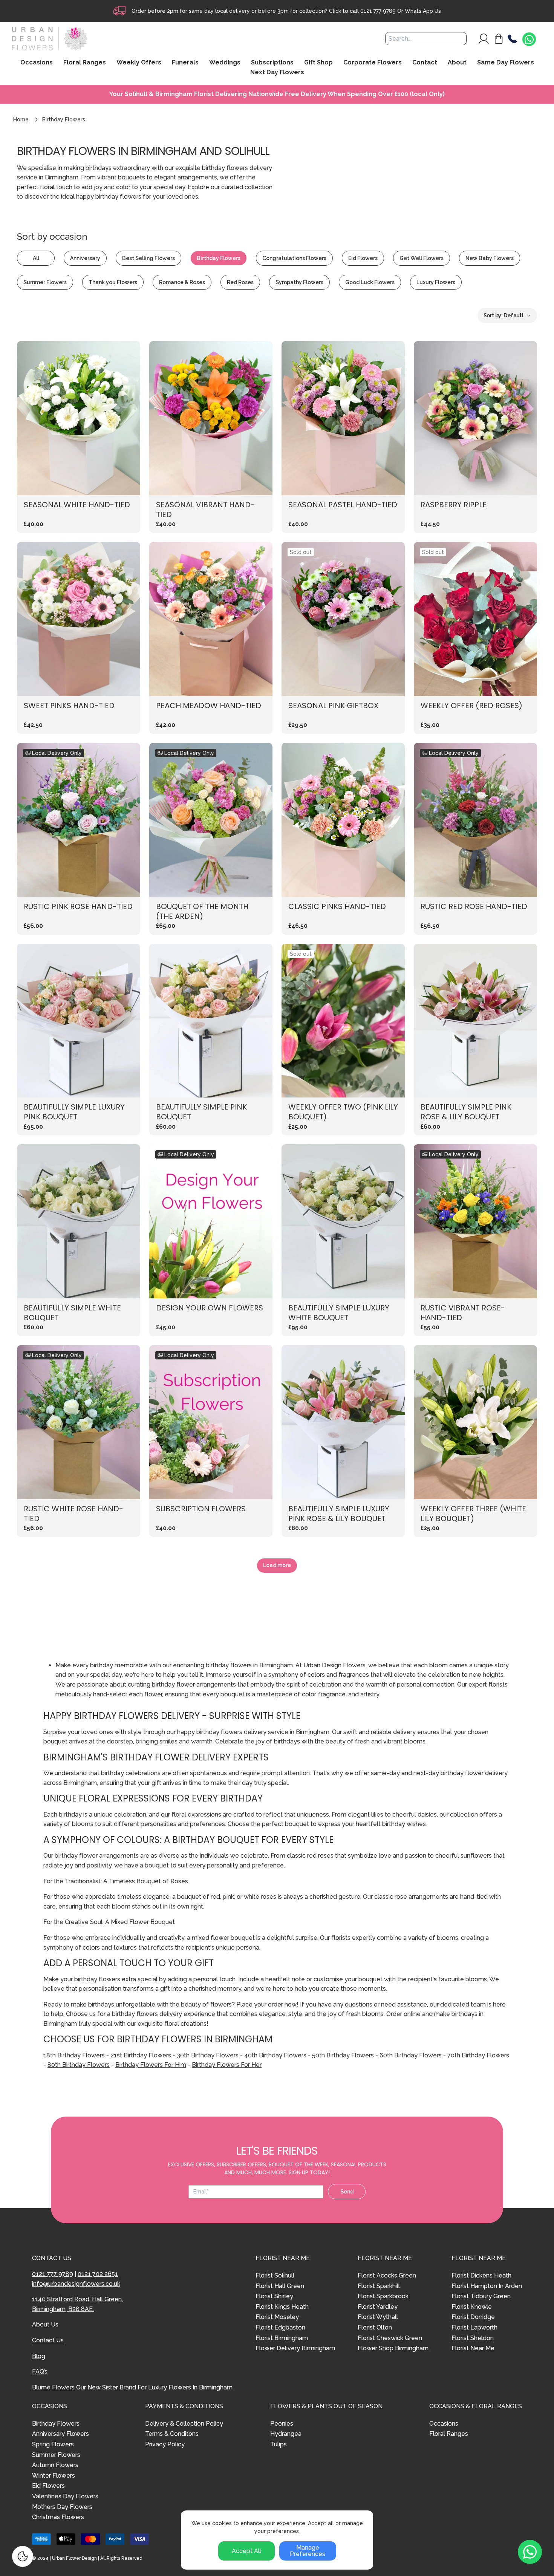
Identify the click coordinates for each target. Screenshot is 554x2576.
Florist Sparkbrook (383, 2296)
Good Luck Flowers (370, 282)
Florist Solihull (275, 2275)
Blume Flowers (53, 2387)
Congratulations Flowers (294, 258)
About (457, 63)
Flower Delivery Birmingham (295, 2348)
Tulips (279, 2444)
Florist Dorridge (473, 2317)
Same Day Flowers (506, 63)
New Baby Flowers (490, 258)
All (36, 258)
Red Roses (240, 282)
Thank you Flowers (113, 282)
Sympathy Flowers (299, 282)
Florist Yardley (378, 2307)
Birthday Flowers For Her (227, 2065)
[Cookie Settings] (23, 2556)
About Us (45, 2324)
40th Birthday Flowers (275, 2055)
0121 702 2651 (98, 2274)
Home (21, 119)
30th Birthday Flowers (208, 2055)
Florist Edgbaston (280, 2327)
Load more (277, 1565)
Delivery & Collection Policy (184, 2424)
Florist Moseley (277, 2317)
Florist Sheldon (473, 2338)
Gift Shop (318, 63)
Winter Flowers (54, 2476)
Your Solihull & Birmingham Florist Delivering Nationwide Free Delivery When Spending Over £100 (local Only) (277, 94)
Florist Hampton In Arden (487, 2286)
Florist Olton (375, 2327)
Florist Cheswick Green (390, 2338)
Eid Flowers (363, 258)
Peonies (282, 2424)
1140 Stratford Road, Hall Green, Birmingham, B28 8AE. (77, 2304)
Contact (425, 63)
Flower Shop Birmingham (393, 2348)
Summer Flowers (45, 282)
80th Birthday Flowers (79, 2065)
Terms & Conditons (172, 2434)
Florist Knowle (472, 2307)
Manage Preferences (308, 2551)
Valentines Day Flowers (65, 2496)
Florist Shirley (274, 2296)
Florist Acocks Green (387, 2275)
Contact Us (48, 2340)
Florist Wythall (378, 2317)
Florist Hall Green (280, 2286)
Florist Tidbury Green (481, 2296)
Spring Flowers (53, 2444)
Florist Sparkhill (379, 2286)
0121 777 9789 (378, 11)
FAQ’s (40, 2372)
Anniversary (85, 258)
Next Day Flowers (277, 72)
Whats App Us (423, 11)
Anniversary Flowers (60, 2434)
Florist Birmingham (282, 2338)
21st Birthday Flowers (141, 2055)
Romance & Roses (182, 282)
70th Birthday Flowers (478, 2055)
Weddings (225, 63)
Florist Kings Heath (282, 2307)
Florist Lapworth (474, 2327)
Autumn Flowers (55, 2465)
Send (347, 2192)
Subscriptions (272, 63)
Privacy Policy (165, 2444)
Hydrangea (286, 2434)
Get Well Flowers (422, 258)
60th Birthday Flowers (411, 2055)
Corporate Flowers (373, 63)
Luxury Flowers (436, 282)
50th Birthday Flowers (343, 2055)
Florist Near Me (473, 2348)
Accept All (246, 2551)
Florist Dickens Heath (481, 2275)
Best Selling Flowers (148, 258)
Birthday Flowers (219, 258)
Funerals (185, 63)
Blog (39, 2356)
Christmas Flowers (58, 2517)
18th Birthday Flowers (74, 2055)
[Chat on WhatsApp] (529, 40)
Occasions (444, 2424)
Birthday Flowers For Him (151, 2065)
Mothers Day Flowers (62, 2507)
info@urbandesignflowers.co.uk (76, 2284)
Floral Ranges (449, 2434)
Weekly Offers (139, 63)
